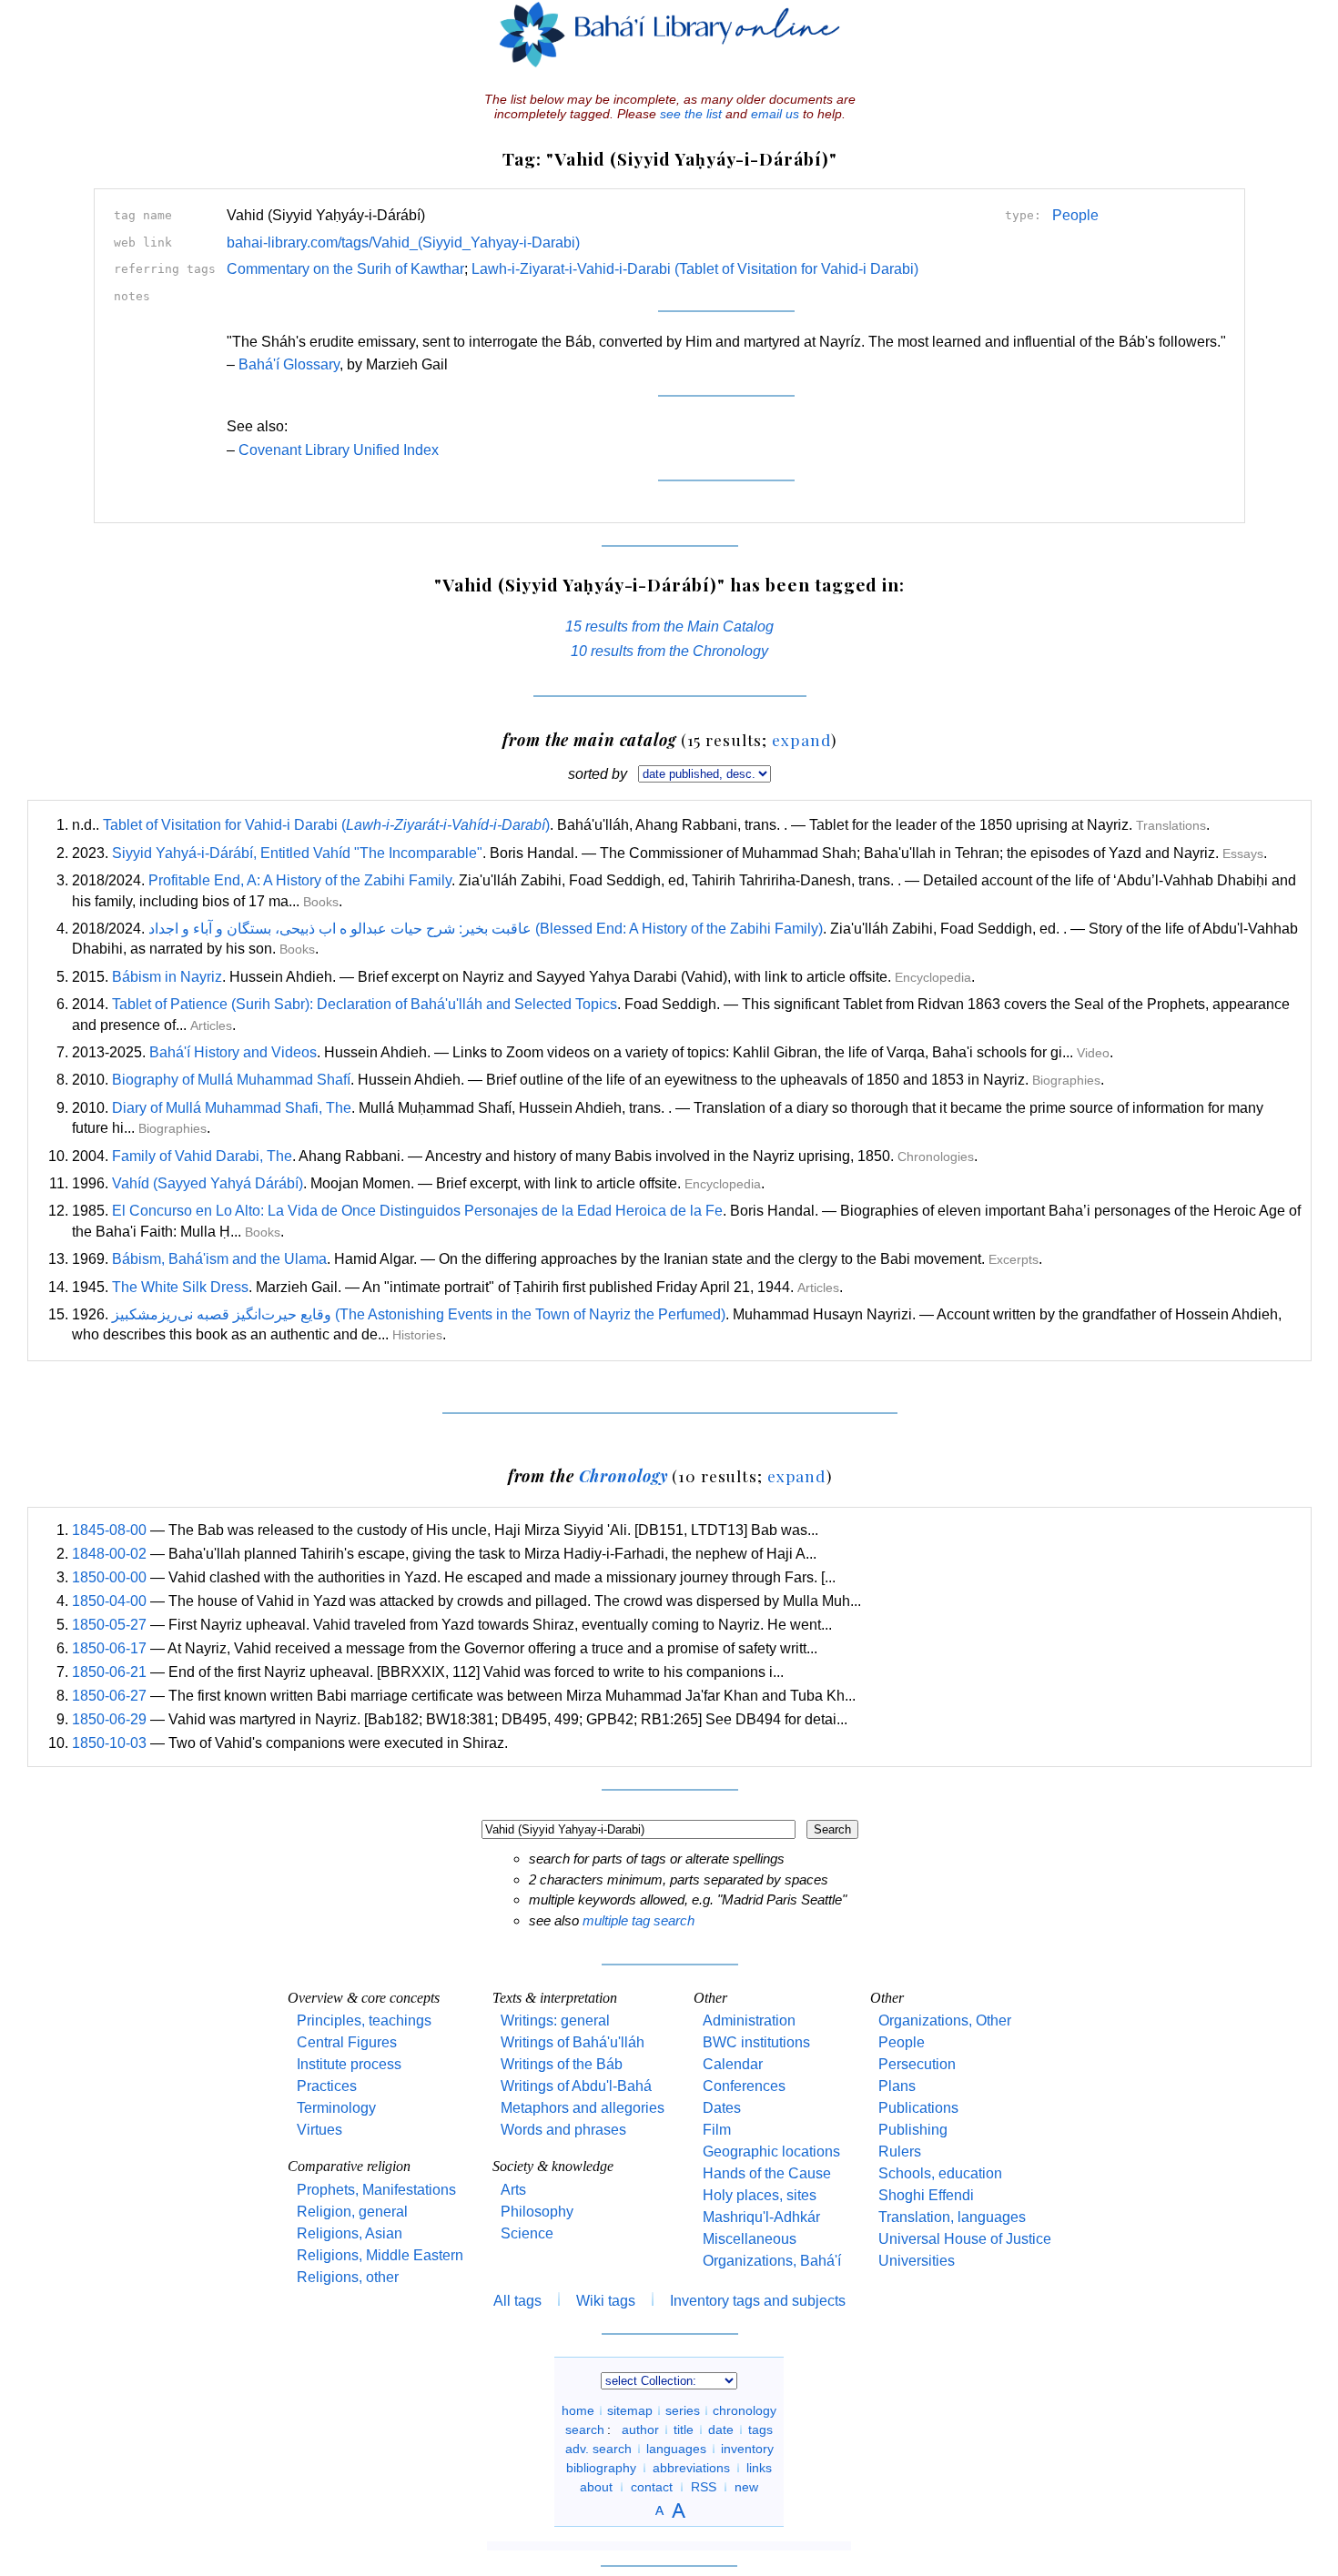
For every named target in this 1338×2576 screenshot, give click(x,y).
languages (676, 2449)
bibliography (601, 2468)
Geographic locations (771, 2152)
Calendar (733, 2064)
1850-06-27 (109, 1696)
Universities (917, 2261)
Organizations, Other (945, 2020)
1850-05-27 (109, 1625)
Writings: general (555, 2020)
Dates (722, 2108)
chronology (745, 2410)
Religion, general (352, 2212)
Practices (327, 2086)
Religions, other (348, 2277)
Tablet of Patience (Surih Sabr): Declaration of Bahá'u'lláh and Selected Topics (365, 1004)
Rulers (900, 2152)
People (1075, 215)
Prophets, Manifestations (376, 2190)
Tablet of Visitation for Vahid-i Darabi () (326, 825)
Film (717, 2130)
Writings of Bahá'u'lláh (573, 2042)
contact (652, 2487)
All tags (517, 2301)
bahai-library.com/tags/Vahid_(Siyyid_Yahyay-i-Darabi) (403, 242)
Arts (513, 2190)
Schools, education (940, 2173)
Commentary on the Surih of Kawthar (345, 269)
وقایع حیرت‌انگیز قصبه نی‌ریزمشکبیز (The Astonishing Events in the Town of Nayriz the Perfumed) (419, 1314)
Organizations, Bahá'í (772, 2261)
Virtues (319, 2130)
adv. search (598, 2449)
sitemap (630, 2410)
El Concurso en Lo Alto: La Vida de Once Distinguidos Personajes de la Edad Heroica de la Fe (417, 1211)
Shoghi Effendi (926, 2195)
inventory (747, 2449)
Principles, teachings (364, 2020)
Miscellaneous (750, 2239)
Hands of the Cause (767, 2173)
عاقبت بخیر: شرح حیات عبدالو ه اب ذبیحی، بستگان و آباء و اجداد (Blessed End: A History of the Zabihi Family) (486, 929)
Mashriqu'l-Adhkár (761, 2217)
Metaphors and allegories (583, 2108)
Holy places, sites (760, 2195)
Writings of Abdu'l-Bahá (576, 2086)
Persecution (917, 2064)
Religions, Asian (350, 2233)
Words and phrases (563, 2130)
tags (760, 2430)
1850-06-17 (109, 1648)
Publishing (913, 2130)
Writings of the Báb (562, 2064)
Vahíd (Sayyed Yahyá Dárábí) (208, 1183)
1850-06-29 (109, 1719)
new (746, 2487)
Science (527, 2233)
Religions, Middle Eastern (380, 2255)
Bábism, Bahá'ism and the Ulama (219, 1259)
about (596, 2487)
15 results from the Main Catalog (669, 626)
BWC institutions (756, 2042)
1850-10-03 (109, 1743)
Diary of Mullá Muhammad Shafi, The (232, 1108)
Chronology (623, 1475)
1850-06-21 (109, 1672)
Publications (918, 2108)
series (683, 2410)
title (684, 2430)
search (585, 2430)
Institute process (349, 2064)
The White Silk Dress (180, 1287)
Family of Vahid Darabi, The (202, 1156)
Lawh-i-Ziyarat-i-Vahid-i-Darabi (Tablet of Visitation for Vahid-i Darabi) (695, 269)
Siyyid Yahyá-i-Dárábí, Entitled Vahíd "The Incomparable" (297, 853)
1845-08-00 (109, 1530)
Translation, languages (952, 2217)
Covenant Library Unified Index (339, 450)
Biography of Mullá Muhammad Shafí (231, 1080)
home (578, 2410)
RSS (704, 2487)
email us (775, 114)
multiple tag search (639, 1920)
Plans (897, 2086)
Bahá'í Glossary (289, 364)
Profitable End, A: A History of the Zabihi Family (300, 880)
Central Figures (347, 2042)
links (759, 2468)
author (640, 2430)
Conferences (744, 2086)
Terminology (336, 2108)
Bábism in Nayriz (167, 977)
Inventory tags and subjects (758, 2301)
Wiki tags (606, 2301)
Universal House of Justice (965, 2239)
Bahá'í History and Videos (233, 1052)
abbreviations (691, 2468)
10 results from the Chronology (669, 651)
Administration (749, 2020)
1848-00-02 (109, 1554)
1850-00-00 (109, 1577)
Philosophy (537, 2212)
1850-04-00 (109, 1601)
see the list (691, 114)
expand (801, 739)
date (721, 2430)
